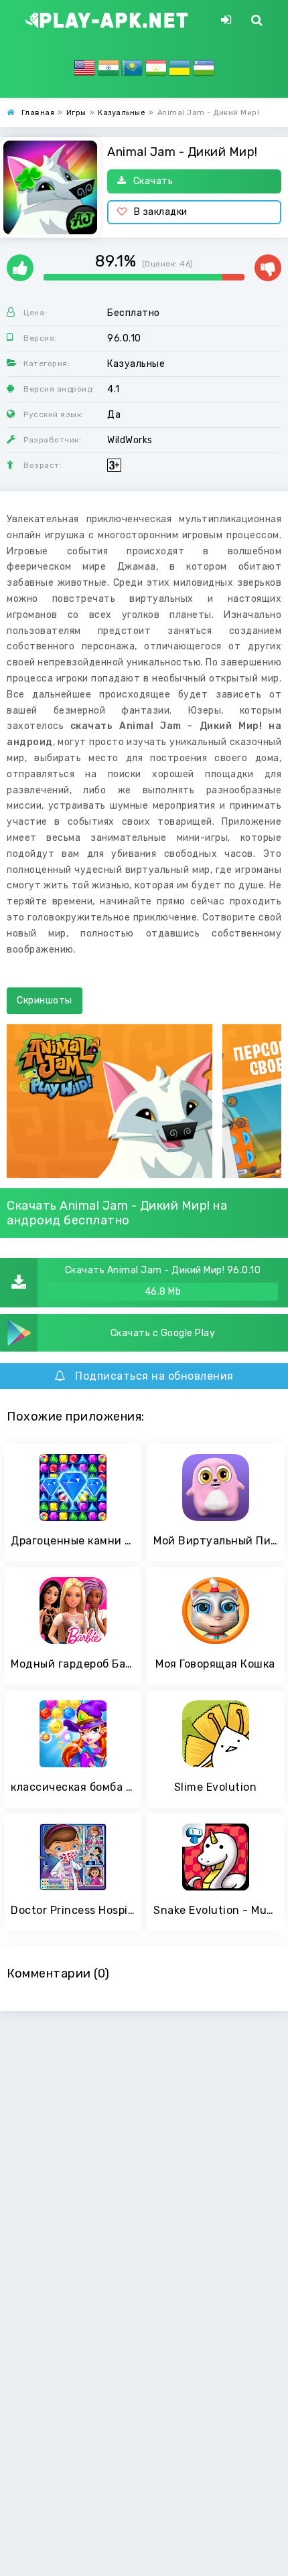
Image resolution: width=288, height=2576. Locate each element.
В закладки (161, 212)
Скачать (153, 181)
